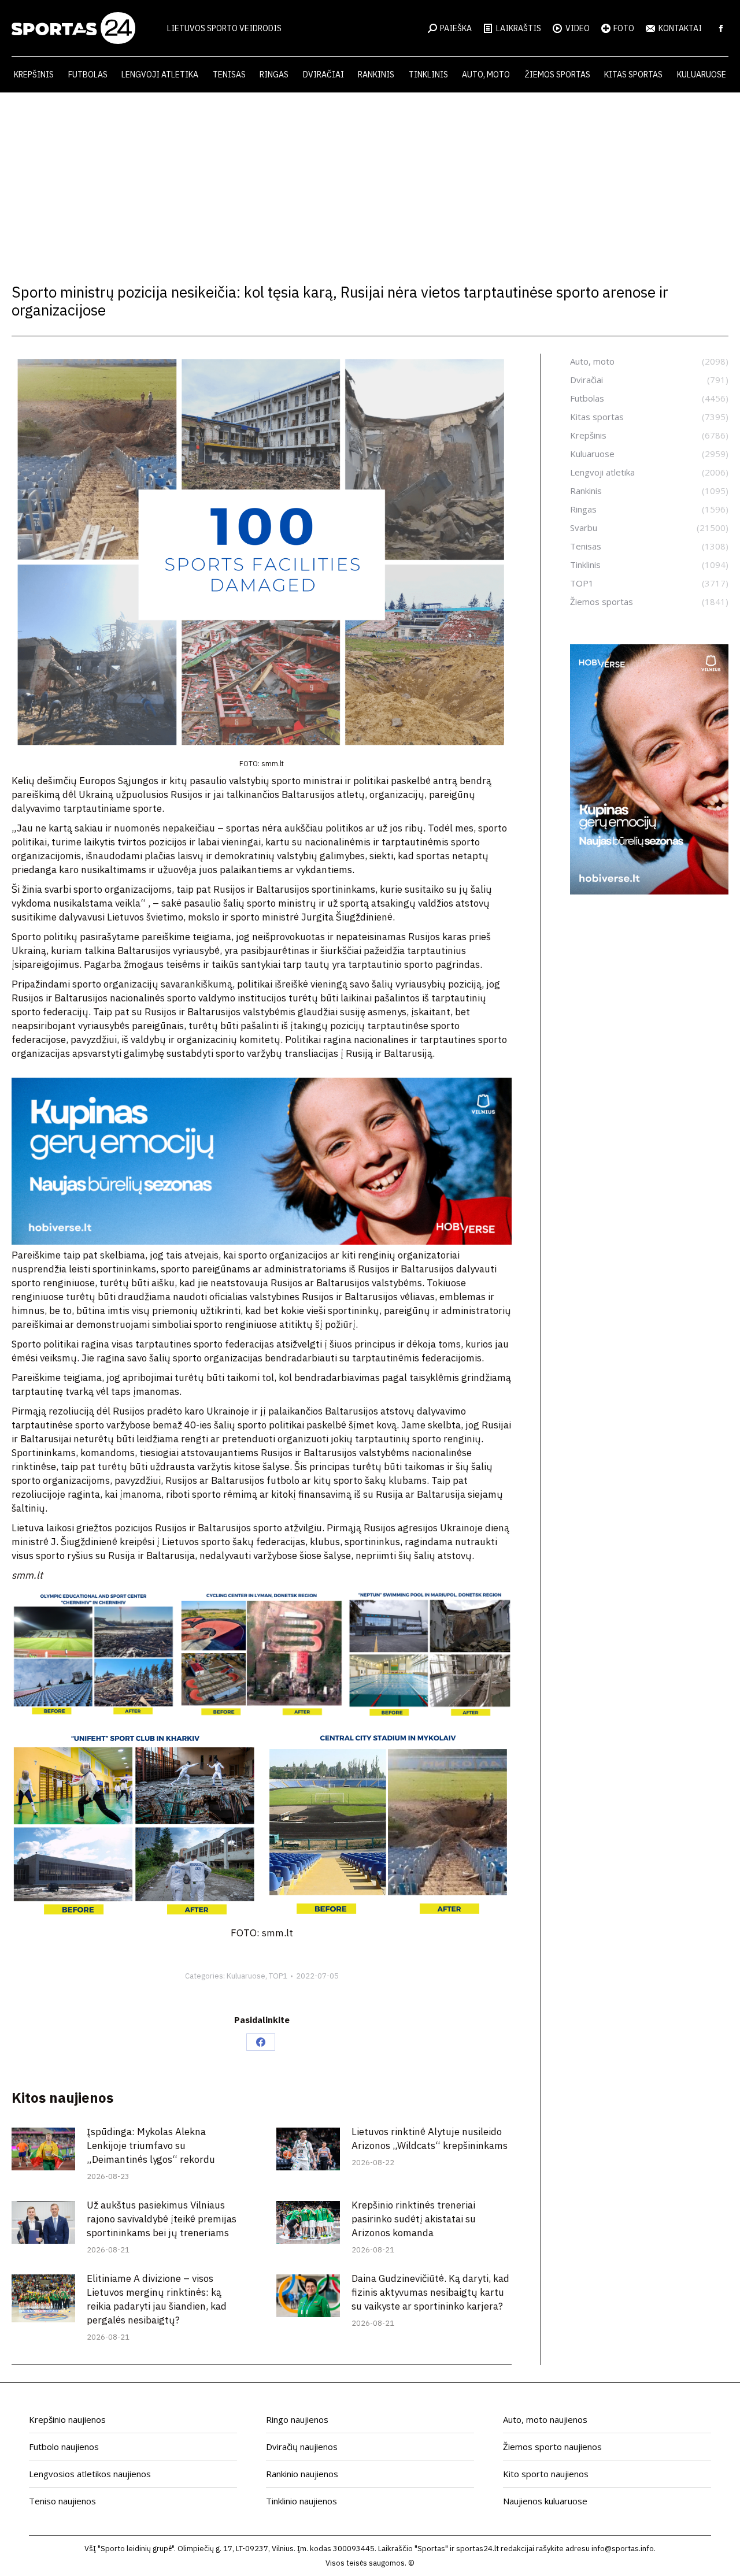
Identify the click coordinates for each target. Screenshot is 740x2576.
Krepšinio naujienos (67, 2419)
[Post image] (43, 2149)
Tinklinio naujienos (301, 2501)
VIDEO (578, 28)
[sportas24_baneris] (649, 891)
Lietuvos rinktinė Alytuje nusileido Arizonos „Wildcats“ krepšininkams (430, 2139)
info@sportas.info (623, 2549)
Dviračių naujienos (302, 2447)
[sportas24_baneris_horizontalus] (262, 1241)
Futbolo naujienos (64, 2447)
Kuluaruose (246, 1976)
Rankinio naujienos (302, 2474)
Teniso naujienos (62, 2501)
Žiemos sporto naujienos (552, 2447)
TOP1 (278, 1976)
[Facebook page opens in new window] (721, 28)
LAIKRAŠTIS (519, 28)
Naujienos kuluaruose (545, 2501)
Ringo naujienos (297, 2419)
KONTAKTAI (680, 28)
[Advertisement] (370, 179)
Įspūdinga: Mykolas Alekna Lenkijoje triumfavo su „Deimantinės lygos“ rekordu (151, 2146)
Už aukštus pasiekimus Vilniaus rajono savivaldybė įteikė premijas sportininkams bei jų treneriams (162, 2219)
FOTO (624, 28)
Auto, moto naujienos (545, 2419)
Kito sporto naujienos (546, 2474)
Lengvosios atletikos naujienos (90, 2474)
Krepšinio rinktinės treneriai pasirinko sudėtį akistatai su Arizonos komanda (414, 2219)
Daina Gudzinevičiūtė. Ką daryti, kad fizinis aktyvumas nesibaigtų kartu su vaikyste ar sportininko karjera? (430, 2292)
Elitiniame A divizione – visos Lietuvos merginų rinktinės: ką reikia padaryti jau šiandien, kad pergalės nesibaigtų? (157, 2299)
